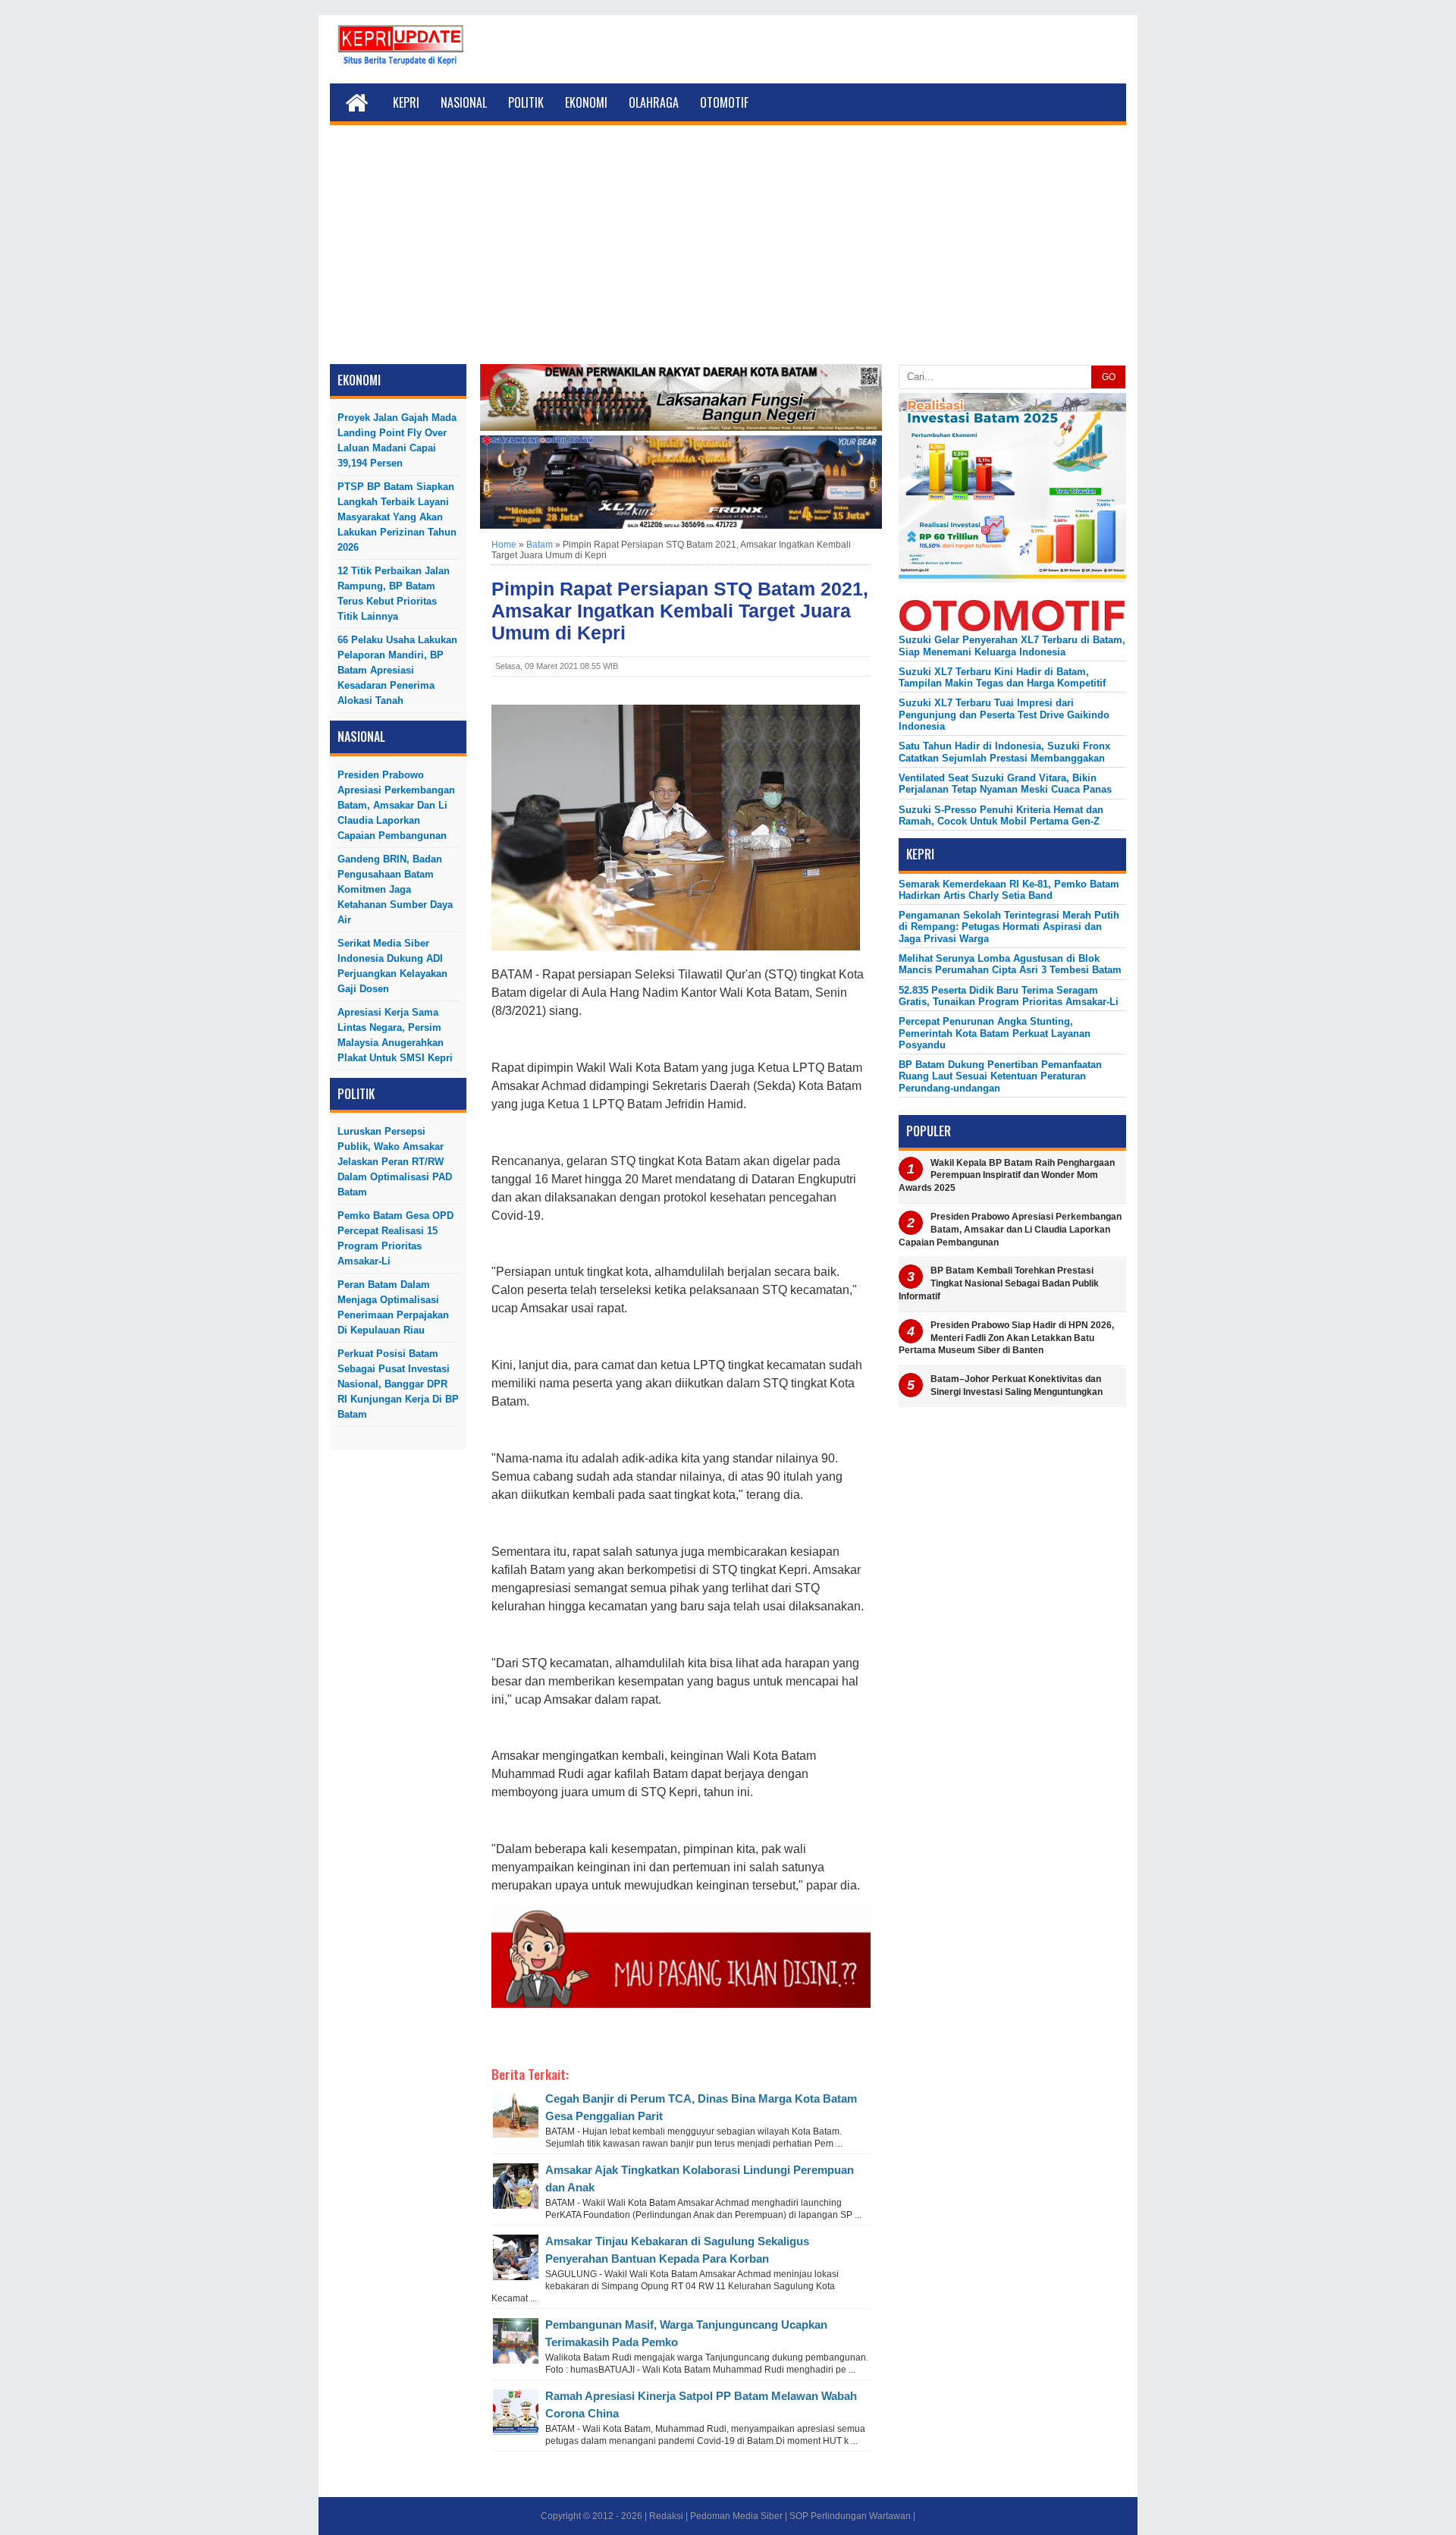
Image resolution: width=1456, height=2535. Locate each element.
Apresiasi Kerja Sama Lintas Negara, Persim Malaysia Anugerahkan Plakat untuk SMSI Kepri (395, 1035)
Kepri (406, 102)
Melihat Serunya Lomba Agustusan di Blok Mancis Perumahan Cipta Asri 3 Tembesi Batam (1010, 964)
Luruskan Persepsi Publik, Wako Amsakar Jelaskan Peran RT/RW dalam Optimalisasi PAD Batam (395, 1162)
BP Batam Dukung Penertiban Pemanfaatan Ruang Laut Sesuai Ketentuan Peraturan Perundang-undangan (1000, 1076)
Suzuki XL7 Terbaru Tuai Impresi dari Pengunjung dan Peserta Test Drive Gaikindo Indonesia (1004, 715)
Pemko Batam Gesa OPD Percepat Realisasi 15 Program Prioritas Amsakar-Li (395, 1238)
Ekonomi (586, 102)
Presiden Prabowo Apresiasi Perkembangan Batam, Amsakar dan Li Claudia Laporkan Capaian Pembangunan (396, 805)
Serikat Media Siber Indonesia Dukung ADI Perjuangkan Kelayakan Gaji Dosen (392, 966)
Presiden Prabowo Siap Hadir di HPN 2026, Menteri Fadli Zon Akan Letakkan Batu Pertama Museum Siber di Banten (1006, 1338)
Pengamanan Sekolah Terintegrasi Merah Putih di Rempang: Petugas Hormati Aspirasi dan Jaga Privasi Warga (1009, 927)
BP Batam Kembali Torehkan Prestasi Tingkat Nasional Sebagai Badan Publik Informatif (999, 1283)
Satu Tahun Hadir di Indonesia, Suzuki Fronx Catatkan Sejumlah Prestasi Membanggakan (1004, 752)
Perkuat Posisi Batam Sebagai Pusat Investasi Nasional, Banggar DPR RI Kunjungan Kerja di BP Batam (398, 1384)
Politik (526, 102)
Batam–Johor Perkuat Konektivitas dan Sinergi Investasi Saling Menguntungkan (1017, 1385)
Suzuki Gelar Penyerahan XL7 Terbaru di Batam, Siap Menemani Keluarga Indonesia (1012, 646)
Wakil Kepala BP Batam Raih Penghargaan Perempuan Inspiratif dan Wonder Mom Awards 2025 (1007, 1176)
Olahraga (654, 102)
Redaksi (666, 2516)
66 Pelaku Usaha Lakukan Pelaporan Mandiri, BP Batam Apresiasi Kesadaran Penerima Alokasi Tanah (397, 670)
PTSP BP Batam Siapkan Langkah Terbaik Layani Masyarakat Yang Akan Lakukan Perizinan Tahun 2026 (397, 517)
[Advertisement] (728, 250)
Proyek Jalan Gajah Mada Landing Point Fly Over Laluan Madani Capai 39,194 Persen (397, 440)
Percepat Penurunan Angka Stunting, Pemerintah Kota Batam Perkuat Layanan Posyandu (995, 1033)
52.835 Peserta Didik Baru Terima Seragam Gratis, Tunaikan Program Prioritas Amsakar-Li (1009, 996)
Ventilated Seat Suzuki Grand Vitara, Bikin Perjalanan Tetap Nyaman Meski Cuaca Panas (1005, 784)
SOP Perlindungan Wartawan (850, 2516)
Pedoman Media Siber (736, 2516)
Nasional (464, 102)
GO (1109, 377)
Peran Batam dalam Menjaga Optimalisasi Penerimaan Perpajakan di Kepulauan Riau (393, 1307)
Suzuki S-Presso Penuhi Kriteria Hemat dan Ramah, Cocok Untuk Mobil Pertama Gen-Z (1001, 815)
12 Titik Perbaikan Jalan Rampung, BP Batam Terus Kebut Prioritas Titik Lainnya (394, 594)
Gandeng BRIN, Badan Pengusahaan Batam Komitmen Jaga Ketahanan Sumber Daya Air (395, 889)
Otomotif (724, 102)
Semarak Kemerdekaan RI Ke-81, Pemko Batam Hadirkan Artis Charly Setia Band (1009, 890)
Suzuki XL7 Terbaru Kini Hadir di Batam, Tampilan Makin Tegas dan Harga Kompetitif (1002, 677)
